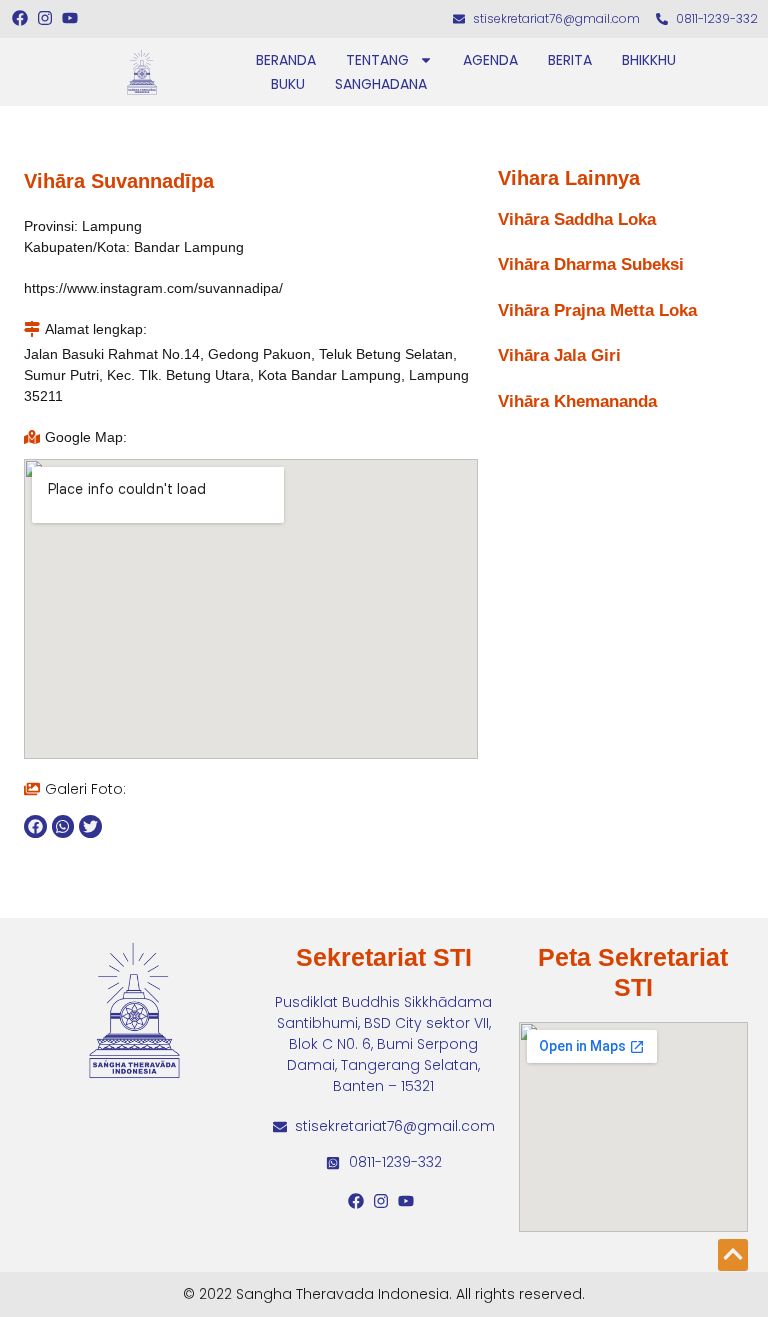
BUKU (288, 84)
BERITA (570, 60)
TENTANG (377, 60)
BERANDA (286, 60)
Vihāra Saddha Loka (577, 219)
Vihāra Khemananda (577, 401)
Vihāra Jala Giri (559, 355)
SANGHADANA (381, 84)
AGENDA (490, 60)
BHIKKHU (649, 60)
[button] (35, 826)
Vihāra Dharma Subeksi (591, 264)
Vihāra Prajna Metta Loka (597, 310)
